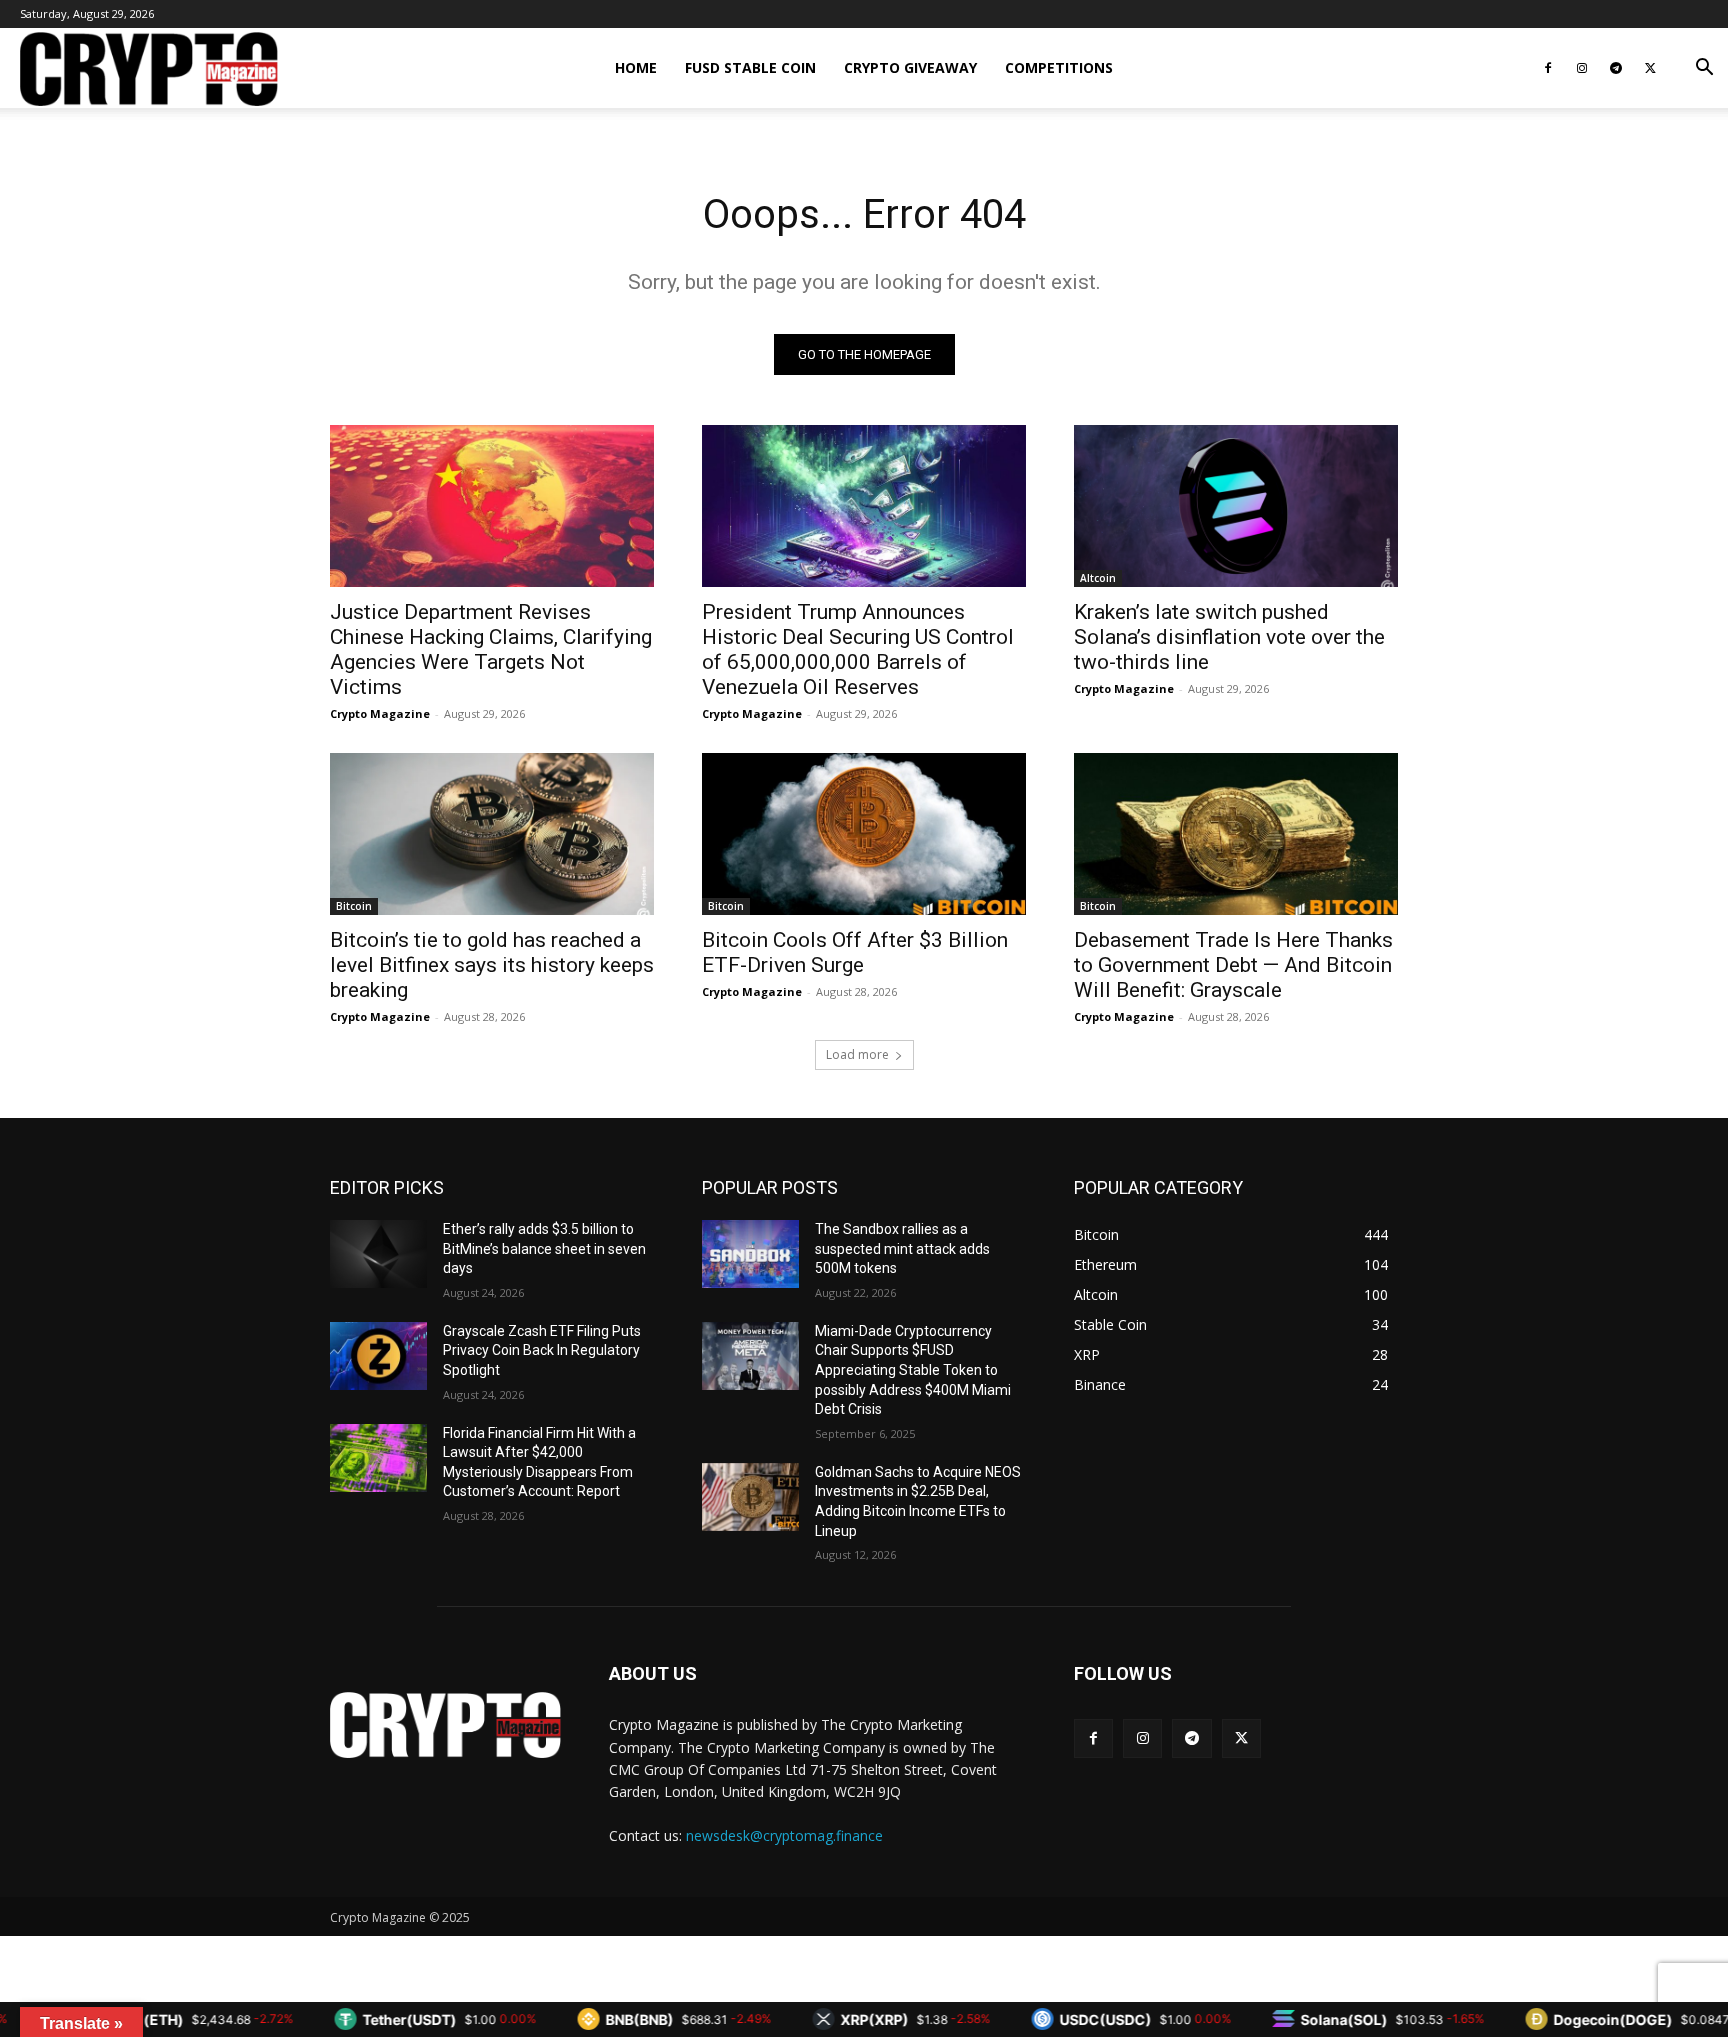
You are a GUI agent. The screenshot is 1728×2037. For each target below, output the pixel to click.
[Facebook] (1548, 68)
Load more (857, 1054)
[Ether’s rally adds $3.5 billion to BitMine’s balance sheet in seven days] (378, 1254)
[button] (1704, 69)
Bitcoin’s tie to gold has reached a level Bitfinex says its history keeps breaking (492, 965)
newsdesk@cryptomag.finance (784, 1835)
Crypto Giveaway (910, 67)
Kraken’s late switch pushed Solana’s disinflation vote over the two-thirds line (1229, 637)
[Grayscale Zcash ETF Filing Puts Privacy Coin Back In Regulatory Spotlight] (378, 1356)
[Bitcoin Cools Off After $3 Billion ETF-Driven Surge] (864, 834)
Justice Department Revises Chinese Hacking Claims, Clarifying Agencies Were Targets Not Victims (491, 649)
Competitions (1059, 67)
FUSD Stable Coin (750, 67)
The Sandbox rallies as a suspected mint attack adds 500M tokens (902, 1248)
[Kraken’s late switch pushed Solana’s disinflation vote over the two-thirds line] (1236, 506)
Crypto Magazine (380, 713)
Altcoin (1098, 578)
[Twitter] (1650, 68)
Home (636, 67)
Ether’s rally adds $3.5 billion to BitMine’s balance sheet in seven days (544, 1248)
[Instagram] (1582, 68)
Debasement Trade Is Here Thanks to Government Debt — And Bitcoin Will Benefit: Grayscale (1233, 965)
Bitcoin (354, 906)
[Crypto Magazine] (445, 1725)
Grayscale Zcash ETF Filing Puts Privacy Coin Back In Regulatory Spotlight (542, 1350)
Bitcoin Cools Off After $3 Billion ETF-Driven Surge (855, 952)
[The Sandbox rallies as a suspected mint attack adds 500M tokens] (750, 1254)
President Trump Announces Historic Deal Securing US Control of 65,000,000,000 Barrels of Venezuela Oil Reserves (858, 649)
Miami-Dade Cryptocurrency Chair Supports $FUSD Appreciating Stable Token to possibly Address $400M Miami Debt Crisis (913, 1370)
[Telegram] (1616, 68)
